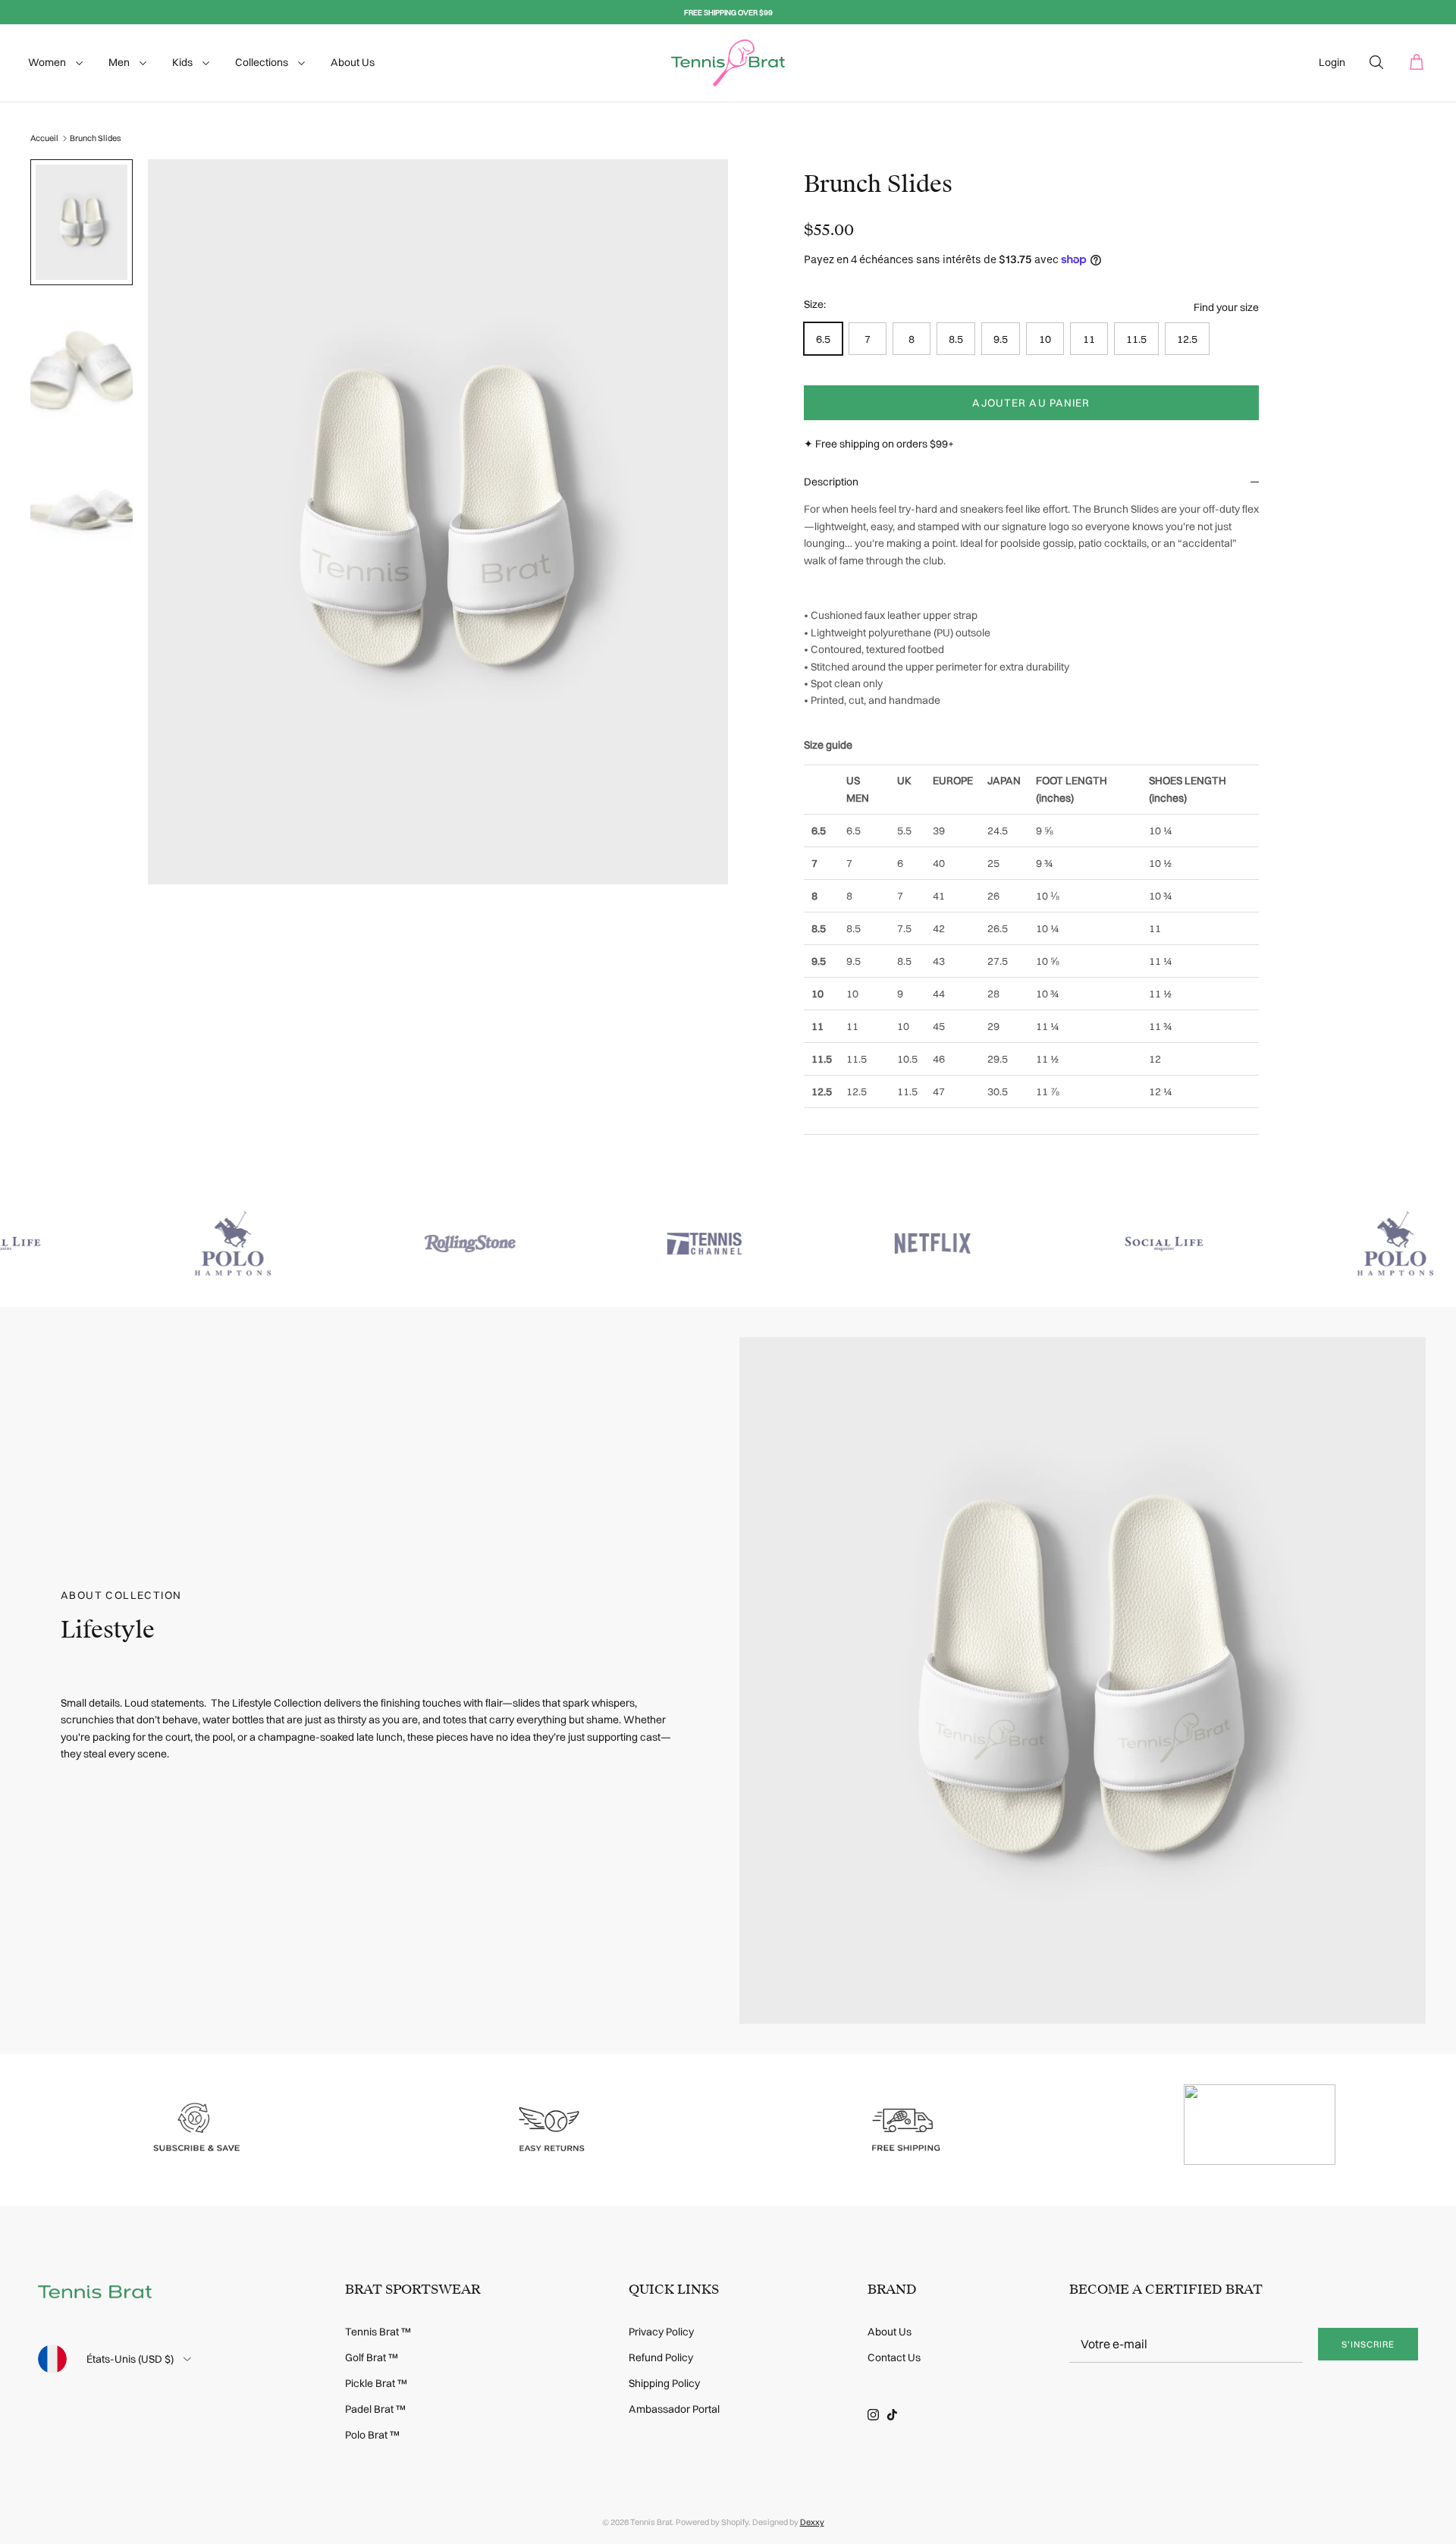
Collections (263, 62)
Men (120, 62)
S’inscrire (1368, 2344)
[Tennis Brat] (728, 63)
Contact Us (894, 2357)
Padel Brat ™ (375, 2409)
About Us (353, 62)
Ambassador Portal (674, 2409)
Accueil (44, 138)
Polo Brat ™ (372, 2435)
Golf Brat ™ (372, 2357)
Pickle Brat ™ (376, 2383)
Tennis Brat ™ (378, 2332)
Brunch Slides (96, 138)
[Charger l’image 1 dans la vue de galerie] (438, 522)
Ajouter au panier (1031, 403)
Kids (184, 62)
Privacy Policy (661, 2332)
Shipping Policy (664, 2383)
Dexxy (812, 2522)
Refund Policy (661, 2357)
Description (831, 482)
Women (48, 62)
